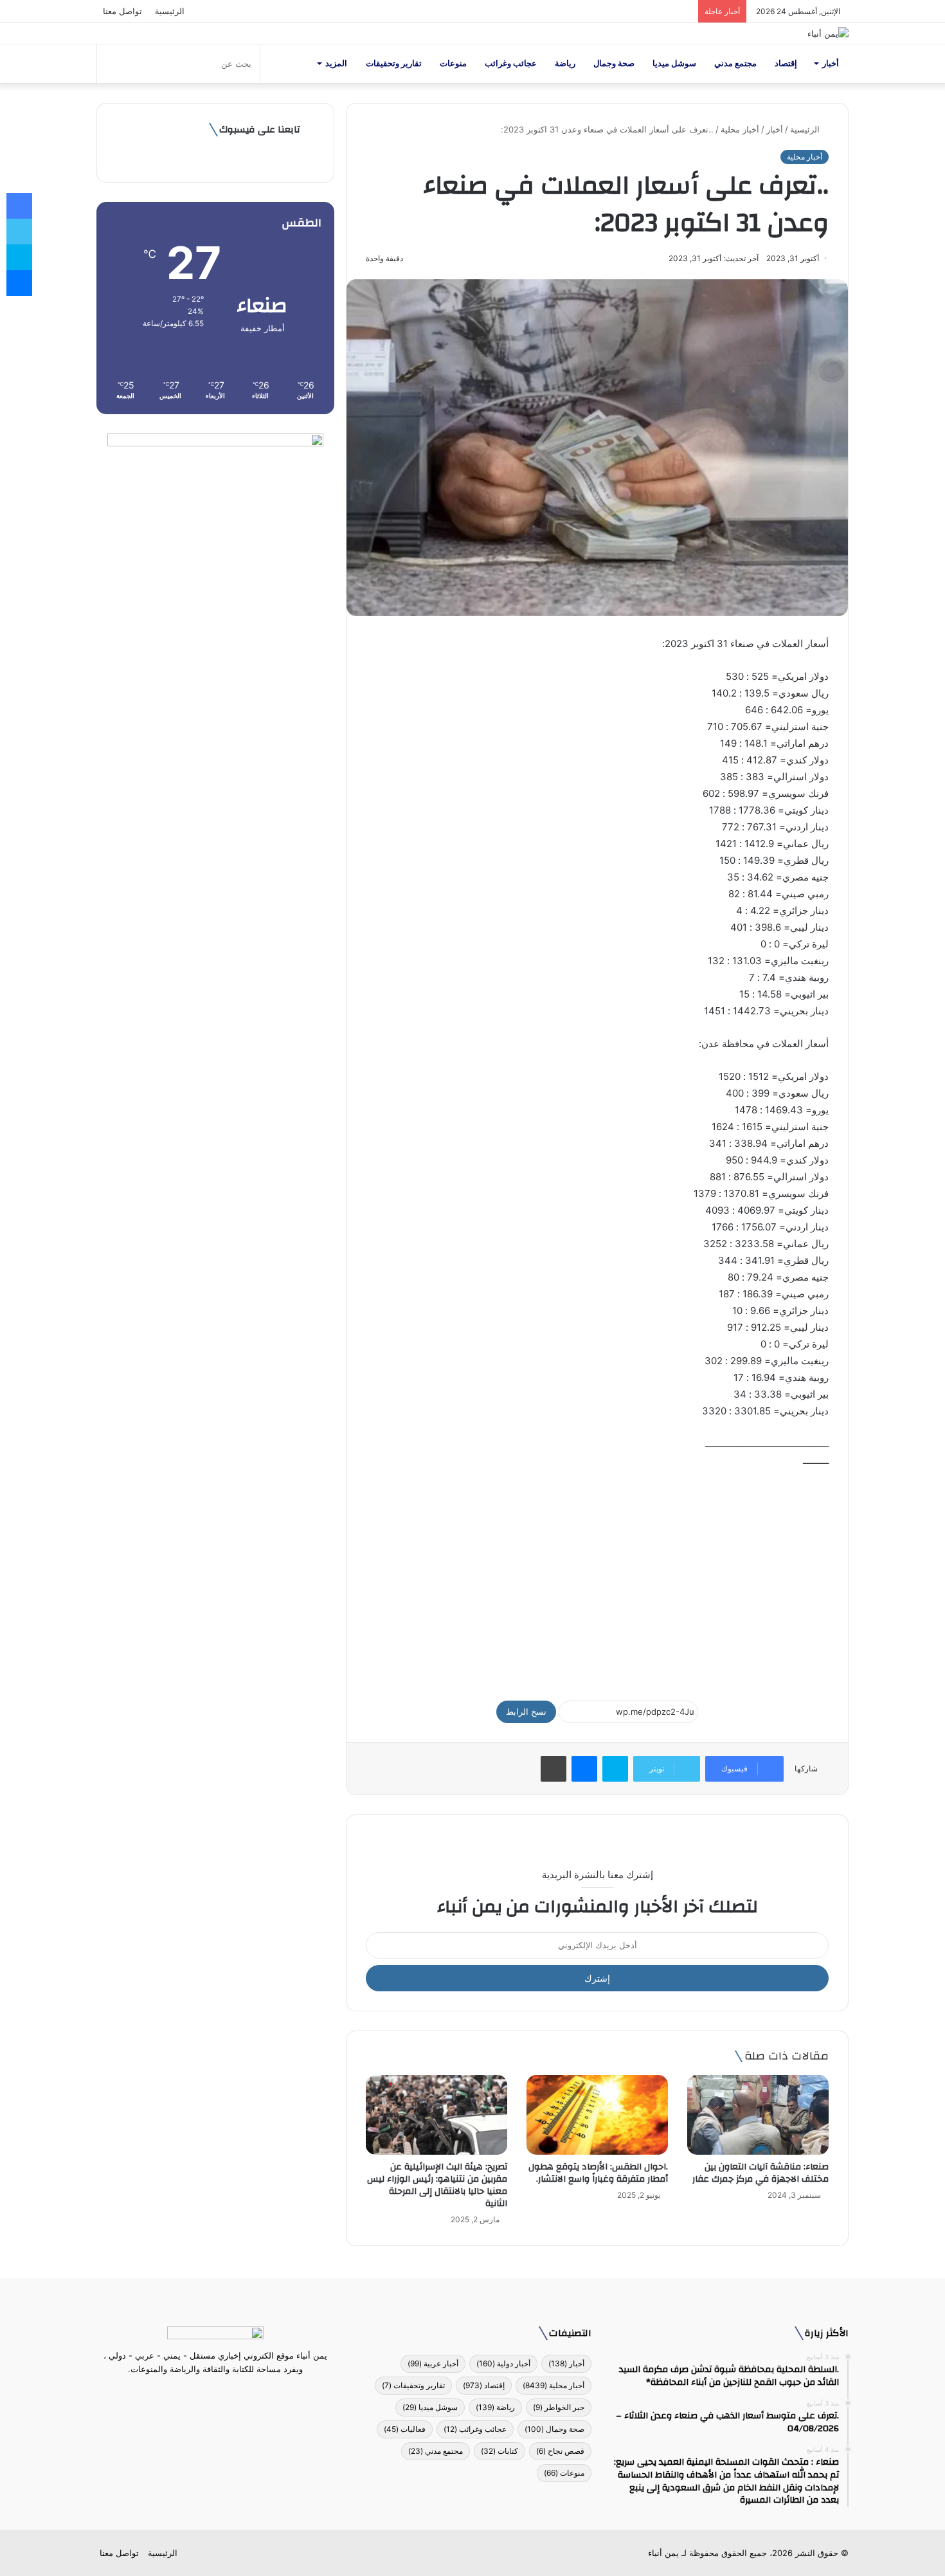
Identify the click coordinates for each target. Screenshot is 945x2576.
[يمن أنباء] (828, 33)
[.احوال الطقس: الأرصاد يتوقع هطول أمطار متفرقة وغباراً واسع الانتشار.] (597, 2115)
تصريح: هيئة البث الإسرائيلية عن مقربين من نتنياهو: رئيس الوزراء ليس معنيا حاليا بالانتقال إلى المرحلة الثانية (437, 2185)
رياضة (565, 63)
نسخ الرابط (526, 1712)
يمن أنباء (663, 2553)
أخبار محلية (740, 129)
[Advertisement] (597, 1578)
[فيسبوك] (239, 2393)
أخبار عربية (433, 2363)
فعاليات (405, 2429)
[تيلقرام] (208, 2393)
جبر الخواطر (559, 2407)
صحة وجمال (614, 63)
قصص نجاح (560, 2451)
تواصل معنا (122, 11)
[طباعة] (553, 1769)
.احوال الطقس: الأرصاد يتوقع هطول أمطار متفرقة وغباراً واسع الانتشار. (598, 2173)
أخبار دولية (503, 2363)
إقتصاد (786, 63)
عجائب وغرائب (511, 63)
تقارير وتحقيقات (394, 63)
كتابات (500, 2451)
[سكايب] (615, 1769)
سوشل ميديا (674, 63)
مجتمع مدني (735, 63)
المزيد (336, 63)
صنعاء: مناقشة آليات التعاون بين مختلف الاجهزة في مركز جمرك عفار (759, 2173)
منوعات (453, 63)
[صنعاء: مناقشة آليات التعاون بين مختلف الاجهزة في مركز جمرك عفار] (758, 2115)
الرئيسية (170, 11)
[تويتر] (223, 2393)
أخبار (831, 63)
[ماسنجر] (584, 1769)
